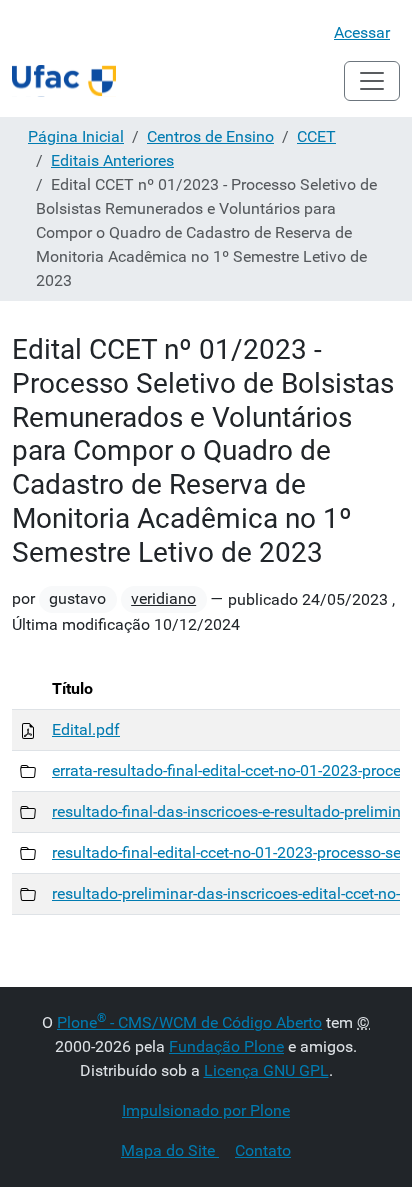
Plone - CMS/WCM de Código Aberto (189, 1022)
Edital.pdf (86, 729)
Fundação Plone (226, 1046)
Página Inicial (76, 136)
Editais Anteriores (112, 160)
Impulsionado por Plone (206, 1110)
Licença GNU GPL (266, 1070)
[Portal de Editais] (64, 81)
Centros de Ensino (210, 136)
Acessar (362, 32)
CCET (316, 136)
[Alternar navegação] (372, 81)
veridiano (163, 598)
